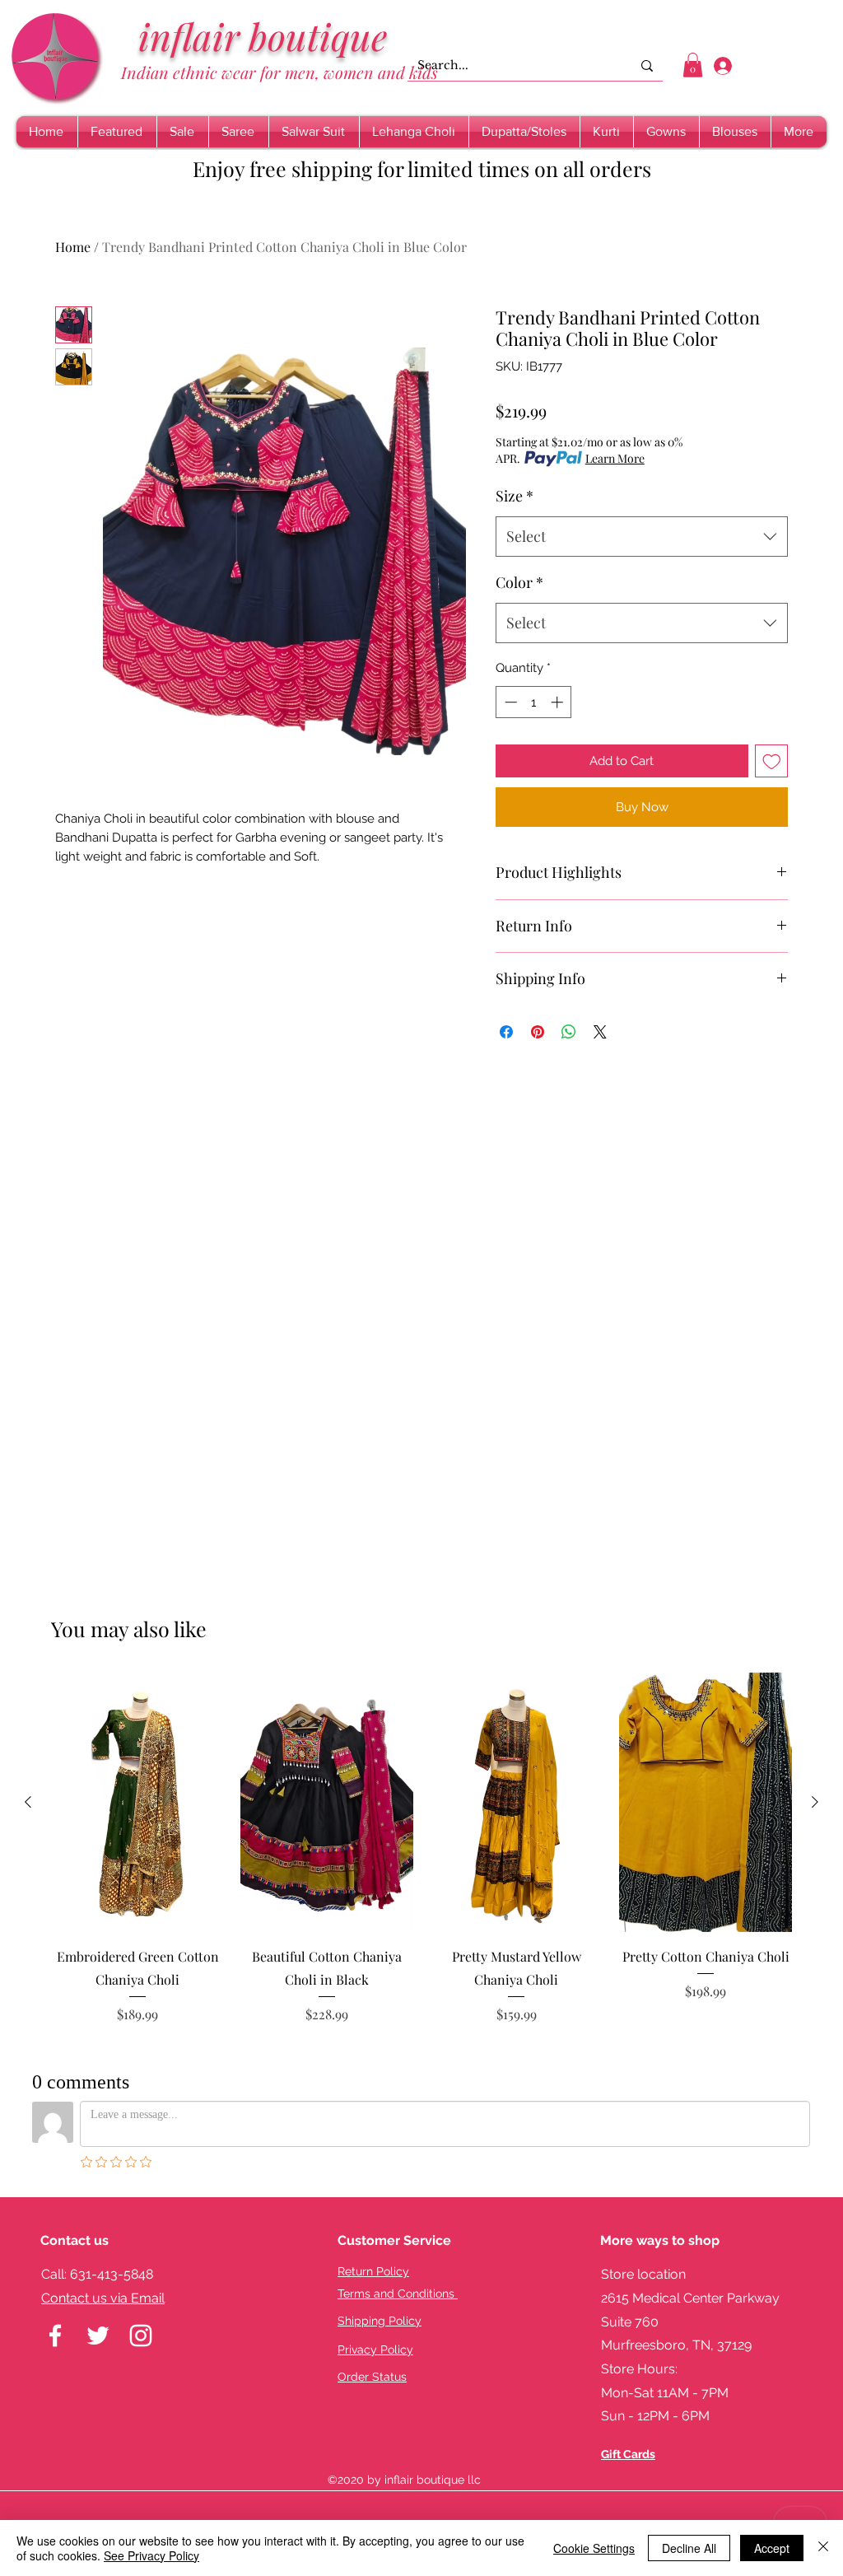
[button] (693, 65)
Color (519, 582)
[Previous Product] (28, 1802)
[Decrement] (509, 702)
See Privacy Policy (151, 2555)
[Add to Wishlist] (772, 761)
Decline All (689, 2548)
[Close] (823, 2548)
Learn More (615, 458)
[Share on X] (600, 1032)
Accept (772, 2548)
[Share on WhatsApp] (569, 1032)
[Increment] (559, 702)
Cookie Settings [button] (594, 2548)
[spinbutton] (534, 702)
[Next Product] (815, 1802)
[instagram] (141, 2336)
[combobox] (642, 537)
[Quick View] (137, 1802)
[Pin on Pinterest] (538, 1032)
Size (515, 496)
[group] (421, 1860)
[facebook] (55, 2336)
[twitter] (98, 2336)
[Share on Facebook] (506, 1032)
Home (73, 247)
